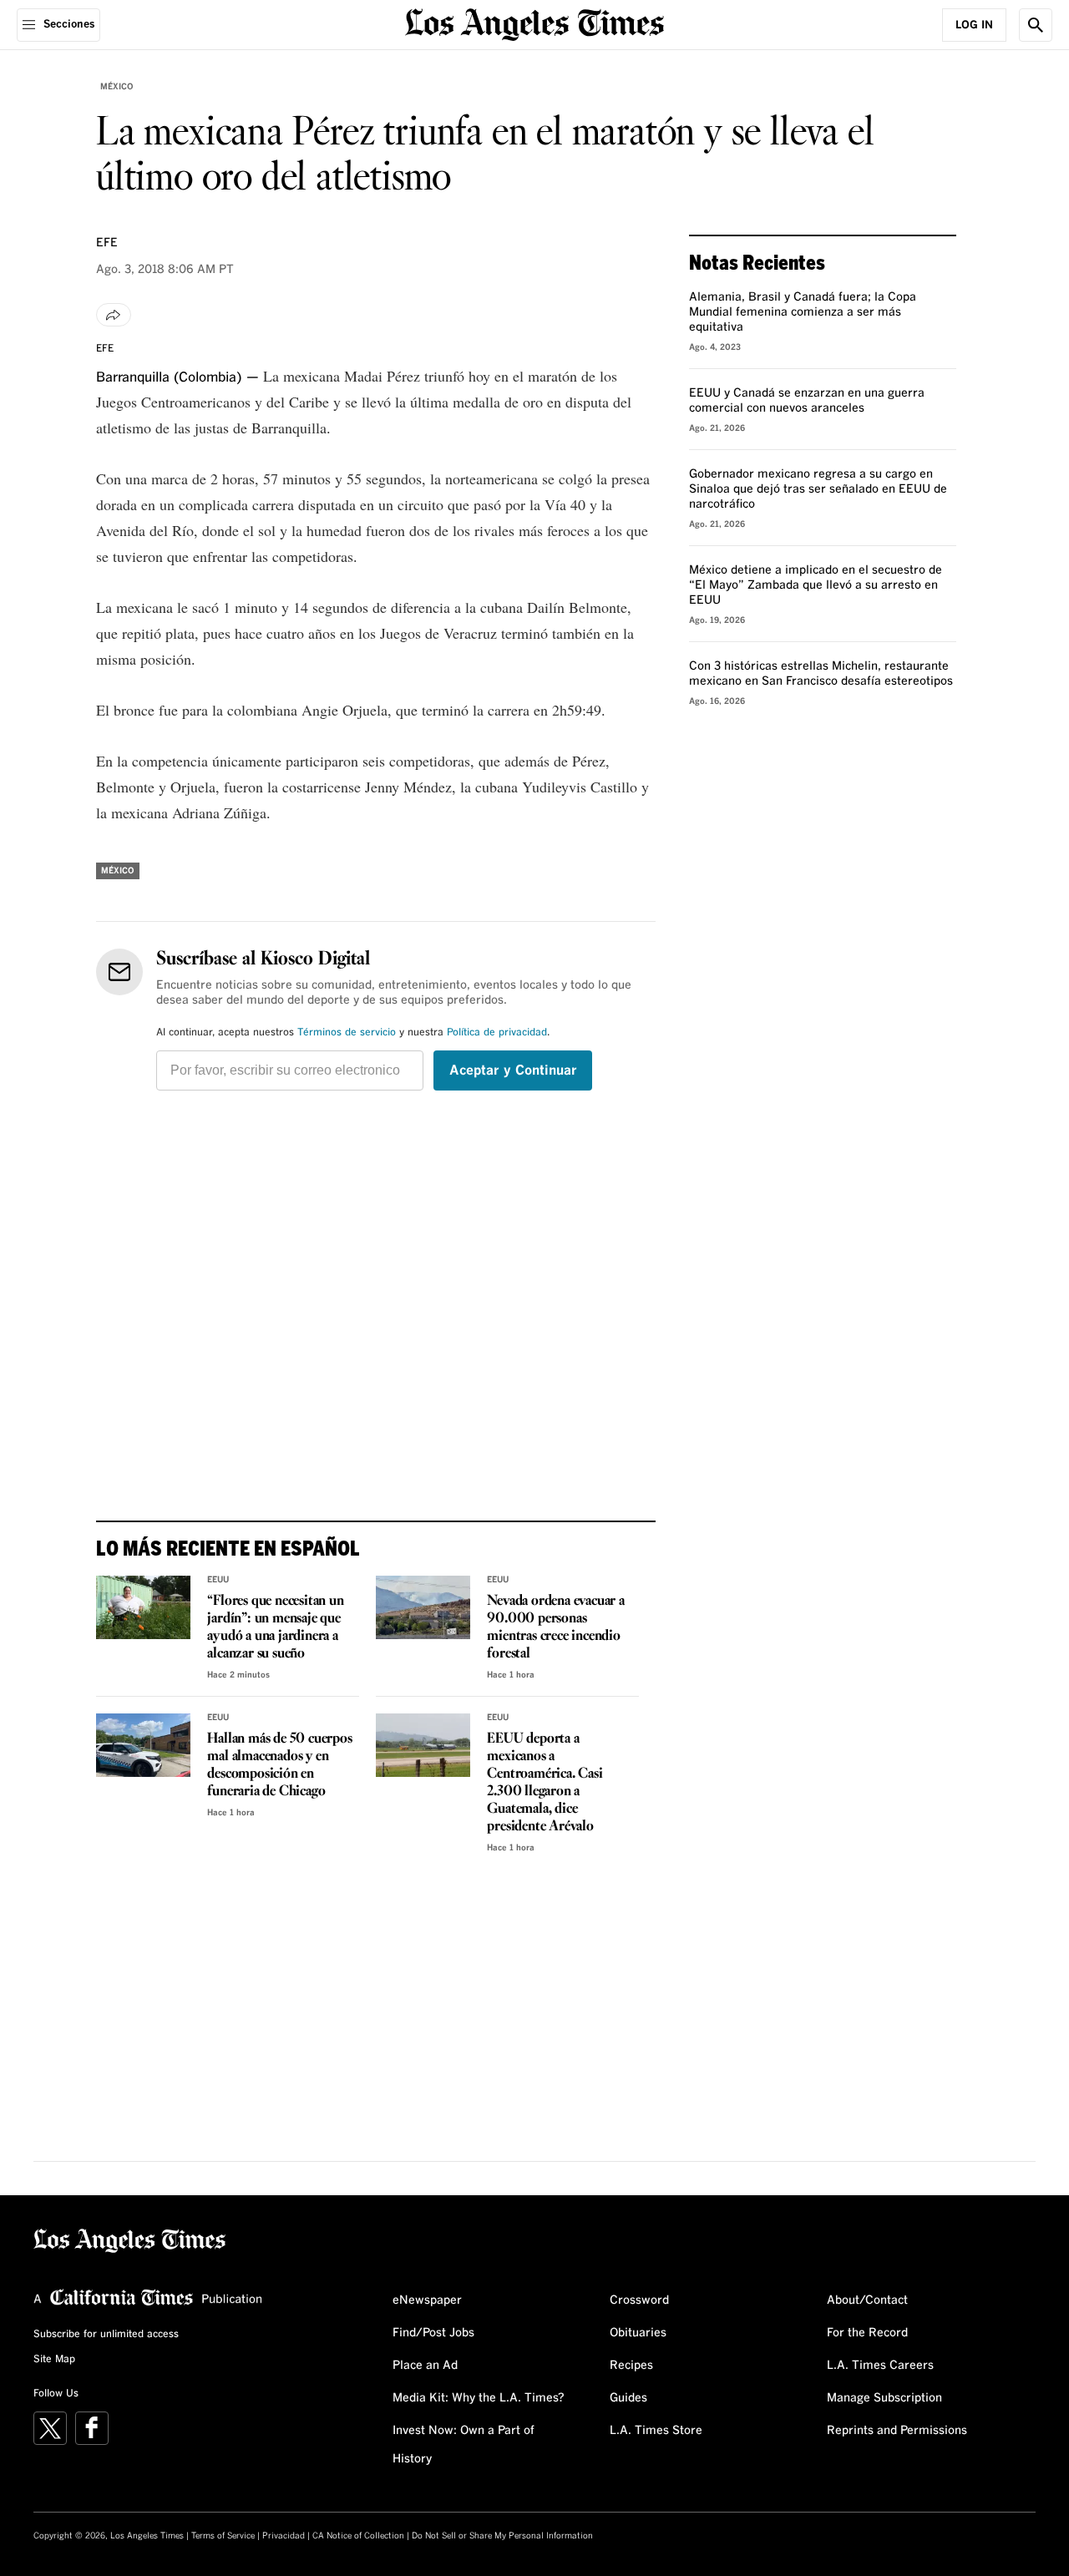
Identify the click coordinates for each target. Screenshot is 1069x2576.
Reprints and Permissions (897, 2431)
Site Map (54, 2360)
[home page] (534, 23)
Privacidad (284, 2536)
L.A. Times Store (656, 2431)
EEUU (218, 1580)
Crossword (639, 2300)
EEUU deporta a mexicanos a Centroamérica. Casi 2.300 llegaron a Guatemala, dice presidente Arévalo (545, 1783)
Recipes (631, 2366)
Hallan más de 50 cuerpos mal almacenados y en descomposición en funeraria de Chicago (279, 1765)
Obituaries (638, 2333)
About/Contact (867, 2300)
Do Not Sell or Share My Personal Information (502, 2536)
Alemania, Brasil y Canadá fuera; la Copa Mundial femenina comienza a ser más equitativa (803, 312)
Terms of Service (223, 2536)
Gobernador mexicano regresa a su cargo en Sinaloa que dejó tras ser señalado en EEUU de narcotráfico (818, 489)
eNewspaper (427, 2300)
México (117, 87)
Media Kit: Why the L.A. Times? (479, 2398)
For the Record (867, 2333)
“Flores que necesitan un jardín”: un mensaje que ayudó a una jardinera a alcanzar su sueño (275, 1627)
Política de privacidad (497, 1033)
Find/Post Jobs (433, 2333)
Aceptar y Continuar (513, 1070)
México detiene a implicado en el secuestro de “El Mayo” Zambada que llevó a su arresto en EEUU (816, 585)
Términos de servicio (347, 1033)
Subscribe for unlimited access (106, 2335)
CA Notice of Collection (358, 2536)
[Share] (114, 315)
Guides (628, 2398)
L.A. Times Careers (880, 2366)
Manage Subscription (884, 2398)
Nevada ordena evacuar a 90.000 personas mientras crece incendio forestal (555, 1627)
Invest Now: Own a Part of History (464, 2445)
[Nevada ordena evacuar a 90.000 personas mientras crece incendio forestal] (423, 1607)
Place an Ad (425, 2366)
